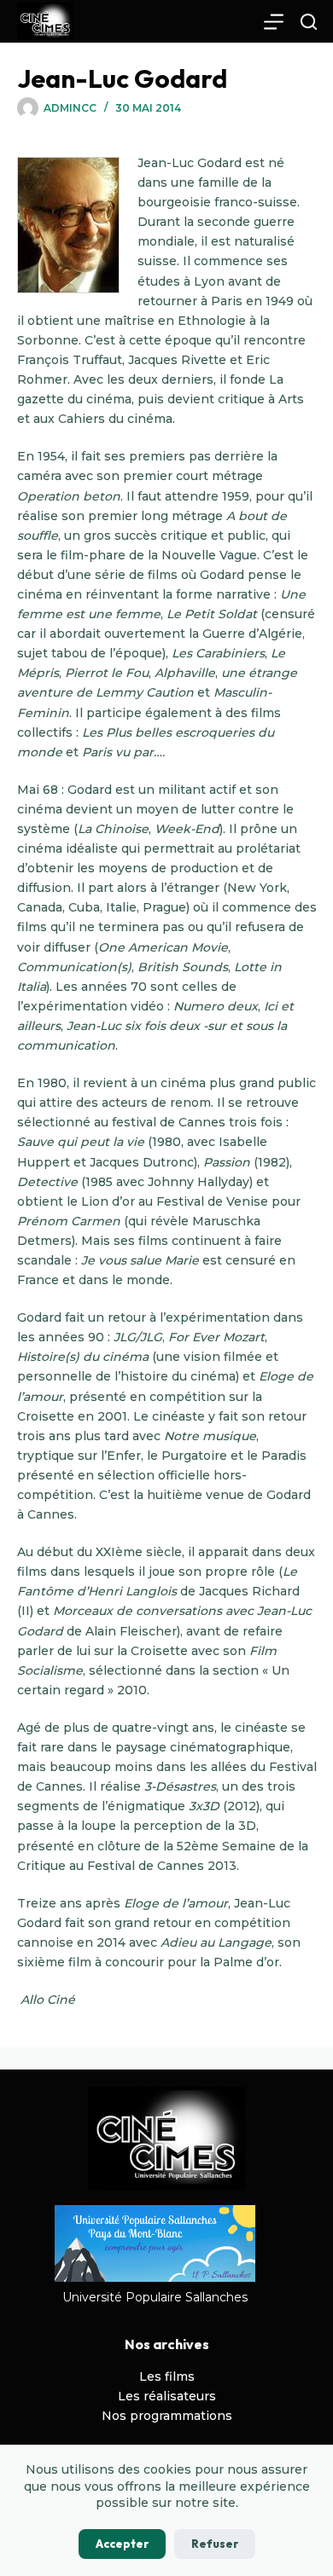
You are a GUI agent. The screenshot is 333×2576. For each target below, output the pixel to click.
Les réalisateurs (167, 2396)
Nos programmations (167, 2416)
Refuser (215, 2544)
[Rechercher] (309, 22)
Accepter (122, 2544)
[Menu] (274, 22)
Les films (167, 2376)
